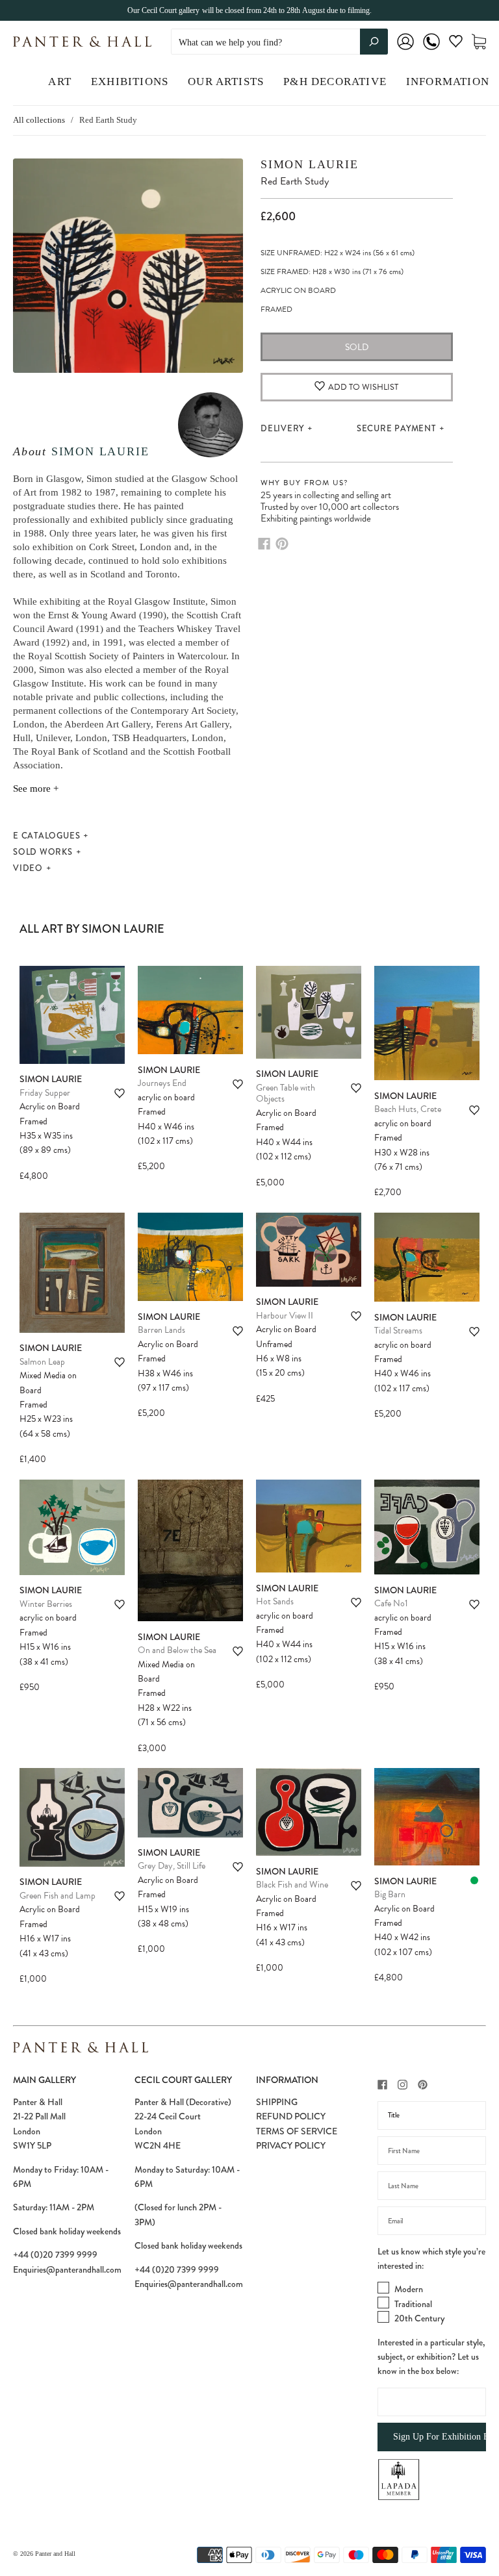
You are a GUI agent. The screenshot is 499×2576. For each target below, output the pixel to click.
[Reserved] (474, 1880)
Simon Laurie (100, 451)
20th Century (419, 2318)
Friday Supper (45, 1093)
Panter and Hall (55, 2554)
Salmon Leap (42, 1362)
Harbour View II (285, 1316)
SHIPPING (277, 2102)
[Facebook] (264, 544)
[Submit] (374, 42)
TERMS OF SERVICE (297, 2131)
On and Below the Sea (177, 1650)
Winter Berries (46, 1604)
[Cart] (479, 42)
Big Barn (390, 1894)
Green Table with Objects (286, 1093)
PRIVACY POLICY (291, 2145)
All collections (39, 120)
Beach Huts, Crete (408, 1109)
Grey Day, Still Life (172, 1866)
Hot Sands (275, 1601)
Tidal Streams (398, 1331)
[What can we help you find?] (279, 43)
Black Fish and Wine (292, 1885)
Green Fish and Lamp (58, 1896)
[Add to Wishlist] (120, 1093)
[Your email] (432, 2221)
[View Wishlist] (456, 44)
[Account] (405, 50)
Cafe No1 (391, 1603)
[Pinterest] (282, 544)
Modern (409, 2289)
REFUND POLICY (291, 2116)
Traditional (413, 2304)
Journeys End (162, 1083)
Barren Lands (161, 1330)
